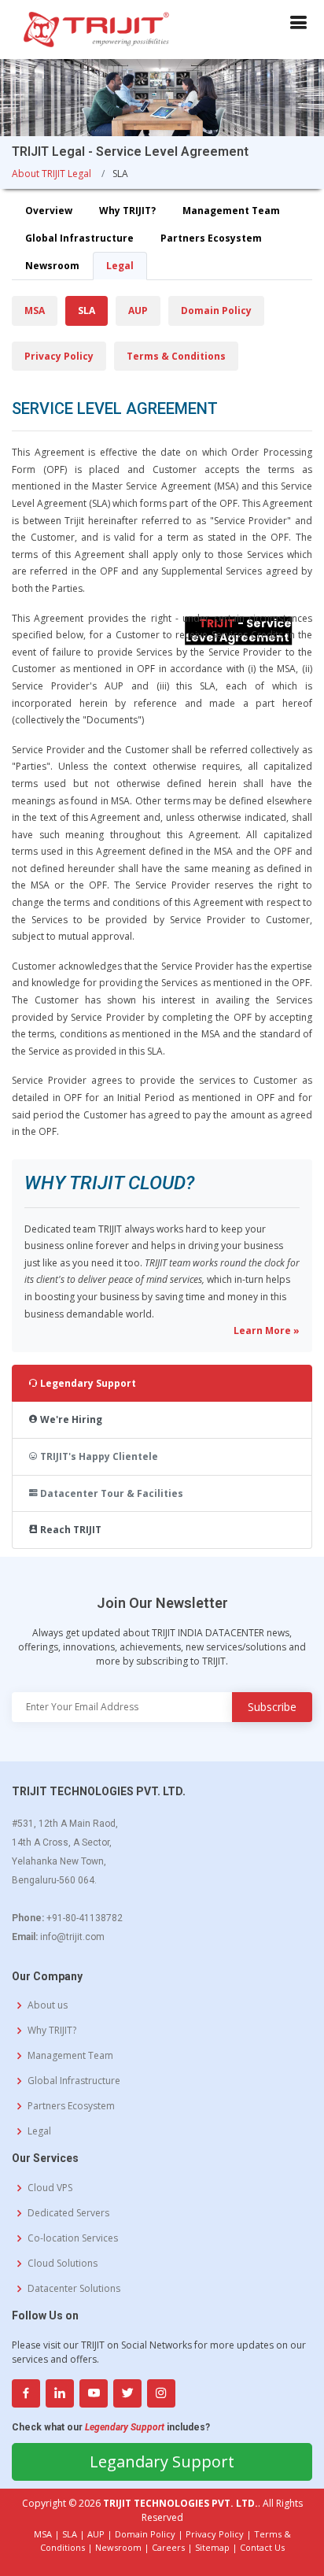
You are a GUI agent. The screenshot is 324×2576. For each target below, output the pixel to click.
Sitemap (212, 2547)
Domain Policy (216, 310)
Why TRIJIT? (127, 211)
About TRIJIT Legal (52, 174)
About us (48, 2005)
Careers (168, 2547)
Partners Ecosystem (211, 238)
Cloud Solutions (63, 2264)
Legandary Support (162, 2461)
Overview (49, 211)
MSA (35, 310)
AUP (138, 310)
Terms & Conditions (176, 356)
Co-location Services (73, 2238)
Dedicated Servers (68, 2213)
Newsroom (52, 266)
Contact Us (262, 2547)
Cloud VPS (50, 2188)
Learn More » (267, 1331)
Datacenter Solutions (74, 2289)
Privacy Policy (59, 356)
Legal (120, 266)
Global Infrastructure (79, 238)
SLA (87, 310)
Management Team (231, 211)
